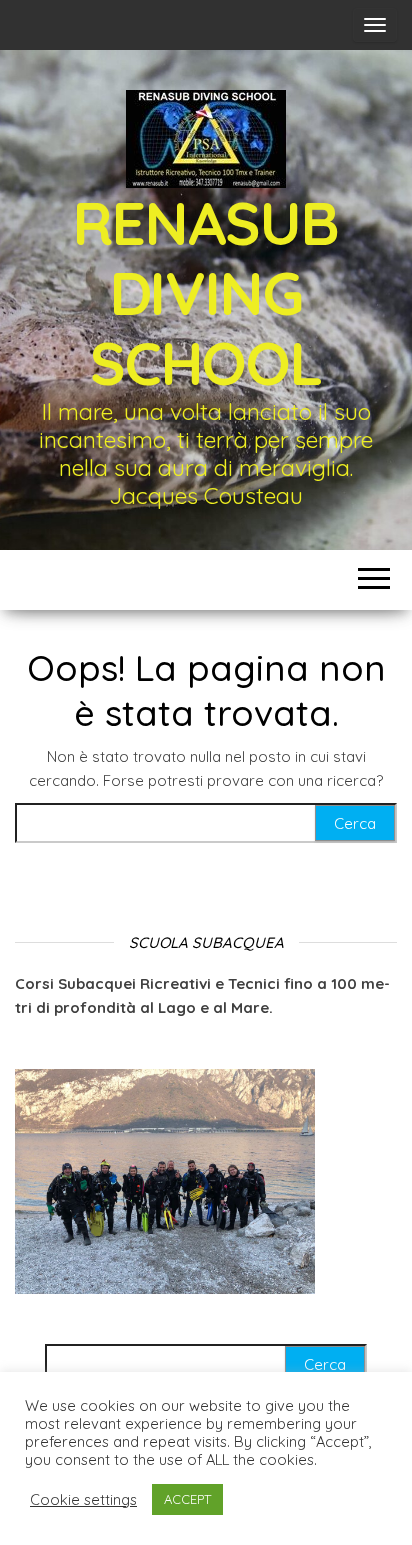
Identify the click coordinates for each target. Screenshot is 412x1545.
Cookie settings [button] (83, 1500)
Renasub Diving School (206, 292)
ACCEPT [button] (187, 1499)
